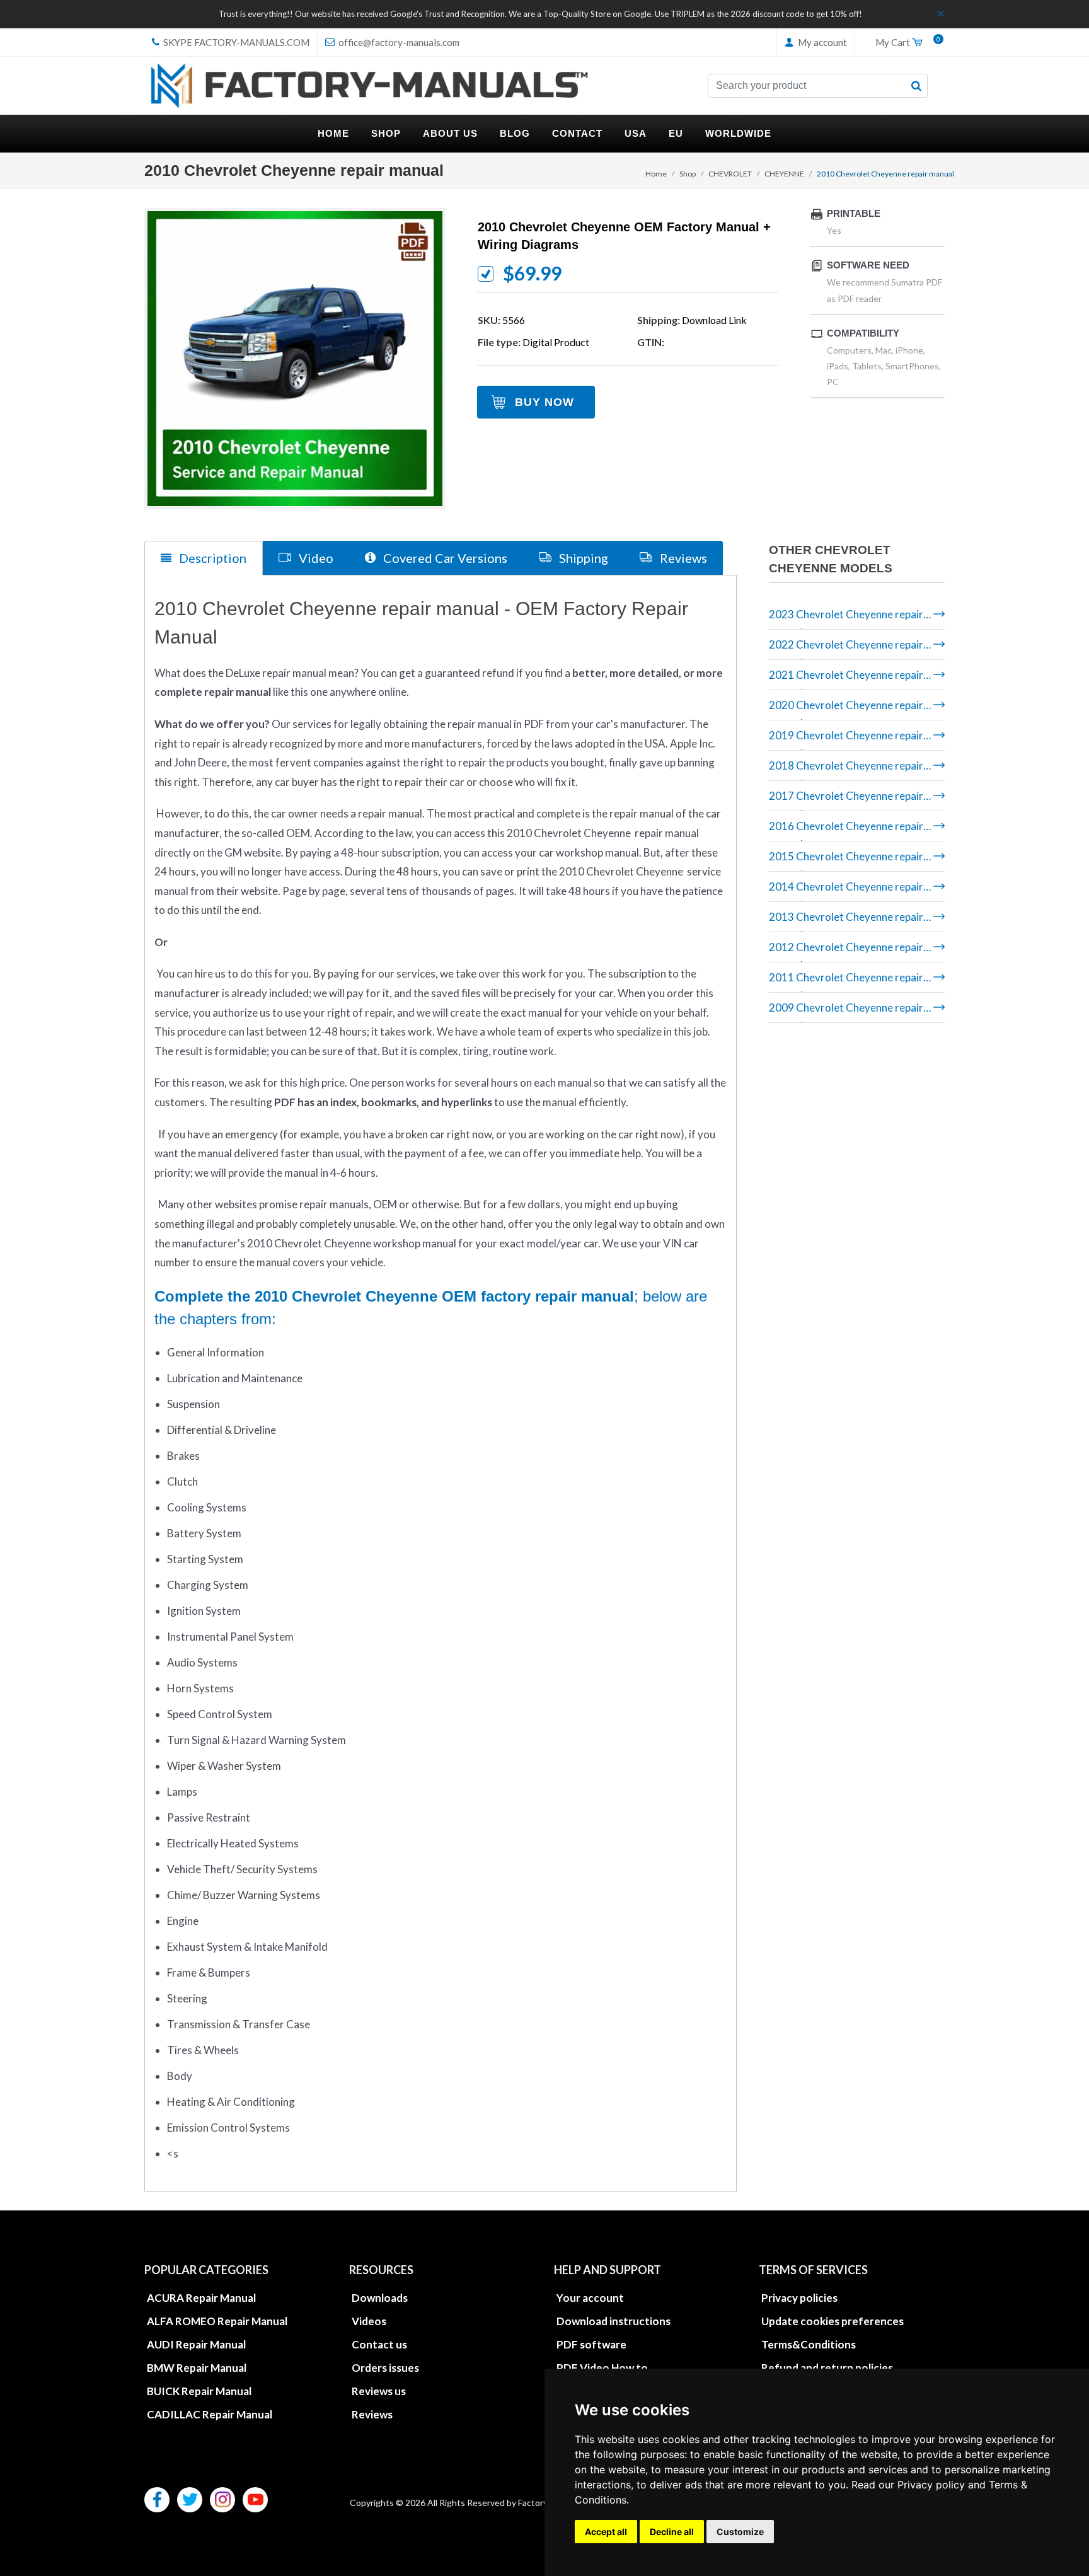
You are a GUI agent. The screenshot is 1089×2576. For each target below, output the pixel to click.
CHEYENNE (784, 174)
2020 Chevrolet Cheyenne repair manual (846, 709)
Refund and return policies (827, 2368)
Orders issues (385, 2368)
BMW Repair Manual (197, 2368)
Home (656, 174)
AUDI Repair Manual (196, 2344)
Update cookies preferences (833, 2321)
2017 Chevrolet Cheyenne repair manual (846, 800)
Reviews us (379, 2391)
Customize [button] (740, 2532)
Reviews (372, 2414)
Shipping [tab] (582, 558)
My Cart (905, 43)
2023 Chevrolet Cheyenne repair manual (846, 619)
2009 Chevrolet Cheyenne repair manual (846, 1012)
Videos (369, 2321)
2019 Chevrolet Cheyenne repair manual (846, 740)
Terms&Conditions (809, 2344)
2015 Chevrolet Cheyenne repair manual (846, 861)
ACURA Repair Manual (201, 2298)
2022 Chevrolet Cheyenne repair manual (846, 649)
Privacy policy (931, 2485)
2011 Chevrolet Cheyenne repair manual (846, 982)
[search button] (916, 86)
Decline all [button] (672, 2532)
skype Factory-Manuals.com (235, 42)
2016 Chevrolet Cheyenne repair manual (846, 830)
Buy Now (544, 402)
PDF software (591, 2344)
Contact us (379, 2344)
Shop (688, 174)
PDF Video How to (602, 2368)
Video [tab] (315, 558)
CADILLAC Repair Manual (210, 2414)
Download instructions (614, 2321)
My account (821, 42)
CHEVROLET (730, 174)
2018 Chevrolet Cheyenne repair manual (846, 770)
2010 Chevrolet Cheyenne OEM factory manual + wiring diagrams (624, 236)
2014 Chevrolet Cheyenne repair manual (846, 891)
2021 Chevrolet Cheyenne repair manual (846, 679)
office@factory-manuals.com (398, 42)
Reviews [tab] (682, 558)
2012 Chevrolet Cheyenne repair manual (846, 951)
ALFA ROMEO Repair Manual (217, 2321)
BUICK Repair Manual (199, 2391)
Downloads (380, 2298)
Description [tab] (211, 558)
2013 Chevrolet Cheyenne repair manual (846, 921)
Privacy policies (799, 2298)
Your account (590, 2298)
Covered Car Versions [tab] (444, 558)
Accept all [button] (606, 2532)
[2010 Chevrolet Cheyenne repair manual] (295, 359)
